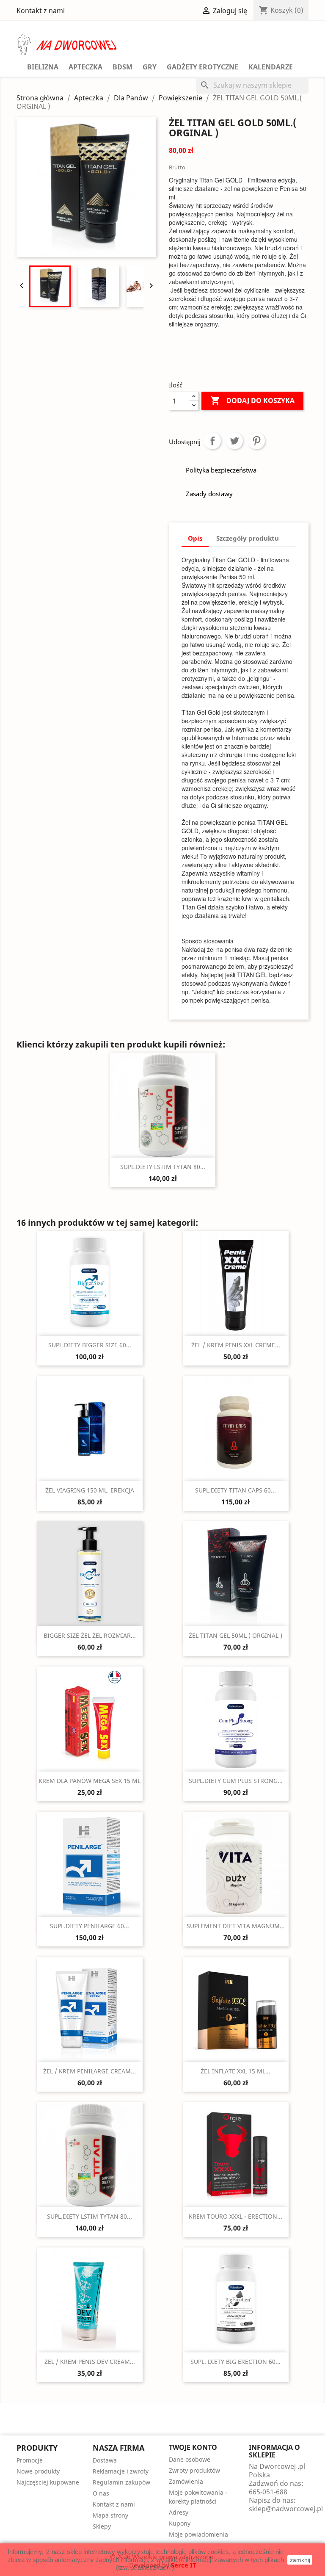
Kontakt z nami (41, 11)
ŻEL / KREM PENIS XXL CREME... (236, 1345)
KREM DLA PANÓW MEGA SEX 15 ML (90, 1781)
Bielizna (43, 67)
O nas (101, 2493)
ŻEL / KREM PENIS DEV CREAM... (90, 2362)
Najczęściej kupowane (48, 2482)
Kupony (180, 2523)
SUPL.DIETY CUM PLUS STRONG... (236, 1781)
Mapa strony (110, 2515)
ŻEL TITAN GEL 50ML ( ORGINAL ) (235, 1635)
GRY (150, 67)
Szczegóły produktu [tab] (248, 538)
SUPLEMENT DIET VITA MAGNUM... (236, 1926)
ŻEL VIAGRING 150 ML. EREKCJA (90, 1490)
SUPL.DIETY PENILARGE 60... (90, 1926)
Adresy (179, 2512)
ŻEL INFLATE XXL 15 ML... (235, 2071)
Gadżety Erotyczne (202, 67)
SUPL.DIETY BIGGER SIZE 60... (90, 1345)
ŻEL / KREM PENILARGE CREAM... (90, 2071)
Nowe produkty (38, 2471)
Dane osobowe (190, 2459)
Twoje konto (193, 2447)
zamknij (300, 2560)
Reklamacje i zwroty (121, 2471)
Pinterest (256, 441)
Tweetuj (234, 441)
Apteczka (85, 67)
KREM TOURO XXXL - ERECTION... (235, 2216)
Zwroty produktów (194, 2470)
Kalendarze (271, 67)
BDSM (123, 67)
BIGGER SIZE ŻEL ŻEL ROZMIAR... (90, 1635)
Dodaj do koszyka (252, 401)
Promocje (30, 2460)
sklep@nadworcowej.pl (286, 2509)
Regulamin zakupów (121, 2482)
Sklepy (102, 2526)
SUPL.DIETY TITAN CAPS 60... (235, 1490)
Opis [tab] (195, 538)
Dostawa (105, 2460)
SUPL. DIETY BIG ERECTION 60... (235, 2362)
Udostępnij (212, 441)
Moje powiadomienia (198, 2534)
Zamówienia (186, 2481)
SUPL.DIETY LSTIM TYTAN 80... (163, 1167)
